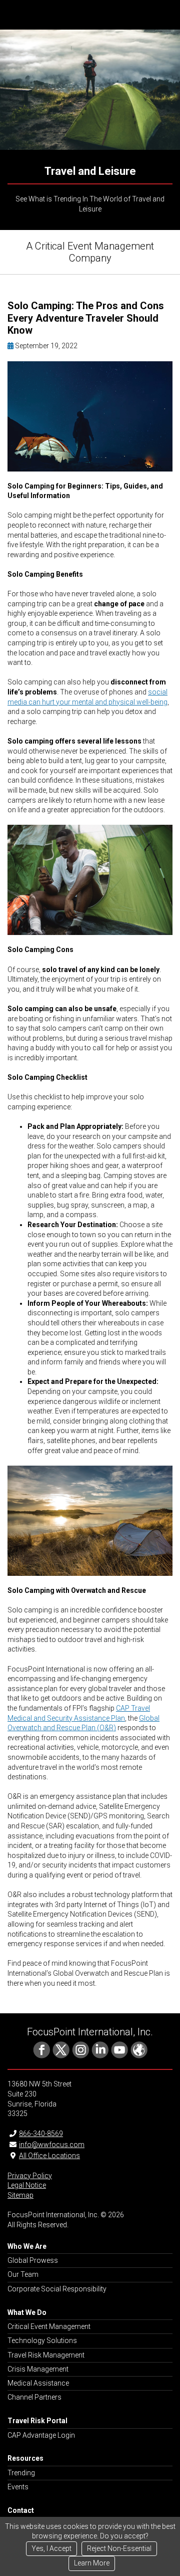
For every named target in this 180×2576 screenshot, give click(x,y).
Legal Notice (27, 2185)
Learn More (92, 2563)
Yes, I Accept (51, 2548)
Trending (21, 2473)
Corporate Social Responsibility (57, 2289)
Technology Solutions (42, 2340)
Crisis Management (38, 2369)
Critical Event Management (49, 2326)
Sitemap (20, 2195)
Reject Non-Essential (119, 2548)
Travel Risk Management (46, 2355)
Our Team (23, 2274)
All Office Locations (49, 2156)
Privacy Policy (30, 2176)
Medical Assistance (38, 2383)
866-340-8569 (41, 2134)
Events (18, 2487)
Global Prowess (33, 2260)
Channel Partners (34, 2397)
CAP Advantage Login (41, 2435)
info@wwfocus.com (52, 2145)
